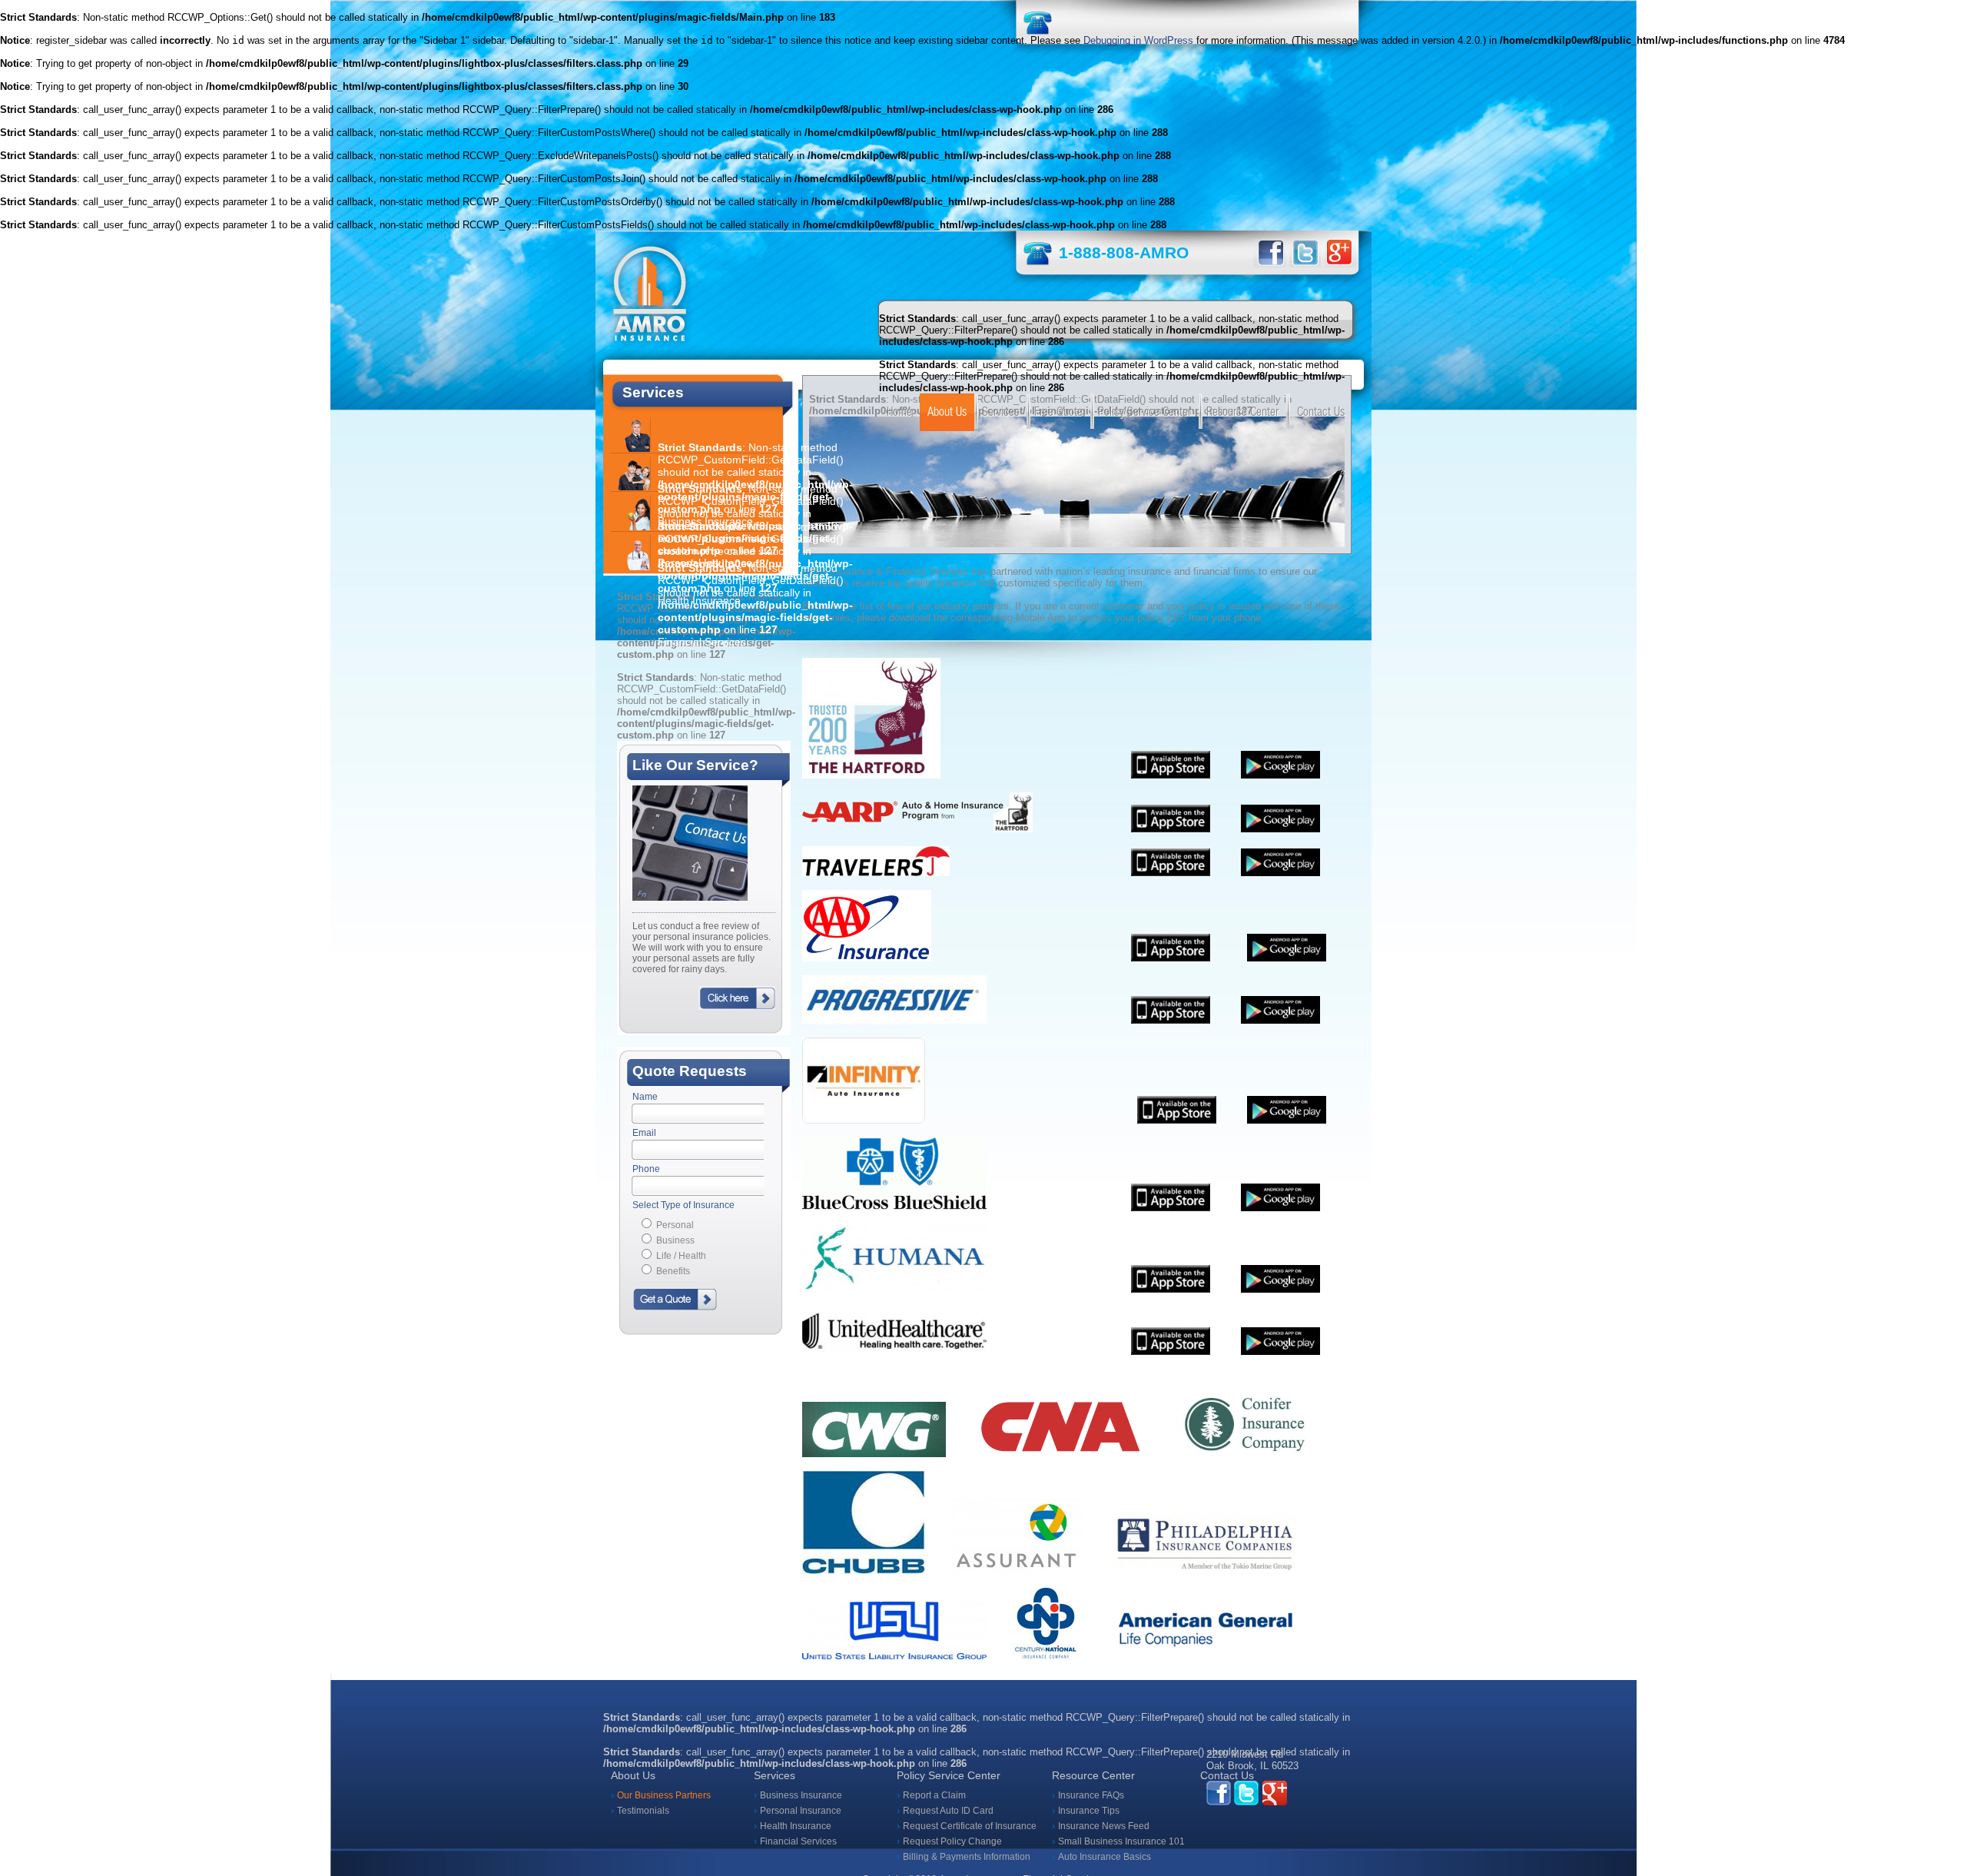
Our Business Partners (664, 1795)
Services (1000, 412)
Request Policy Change (952, 1841)
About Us (947, 412)
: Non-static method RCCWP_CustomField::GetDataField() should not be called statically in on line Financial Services (755, 605)
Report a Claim (934, 1795)
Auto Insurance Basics (1105, 1857)
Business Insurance (801, 1795)
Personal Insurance (801, 1811)
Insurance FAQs (1091, 1795)
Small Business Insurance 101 (1121, 1841)
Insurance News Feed (1104, 1826)
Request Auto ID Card (948, 1811)
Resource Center (1242, 412)
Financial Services (798, 1841)
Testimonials (643, 1811)
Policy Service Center (1144, 412)
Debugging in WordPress (1138, 40)
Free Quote (1058, 412)
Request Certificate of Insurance (970, 1826)
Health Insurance (796, 1826)
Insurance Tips (1089, 1811)
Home (899, 412)
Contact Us (1321, 412)
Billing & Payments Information (967, 1857)
